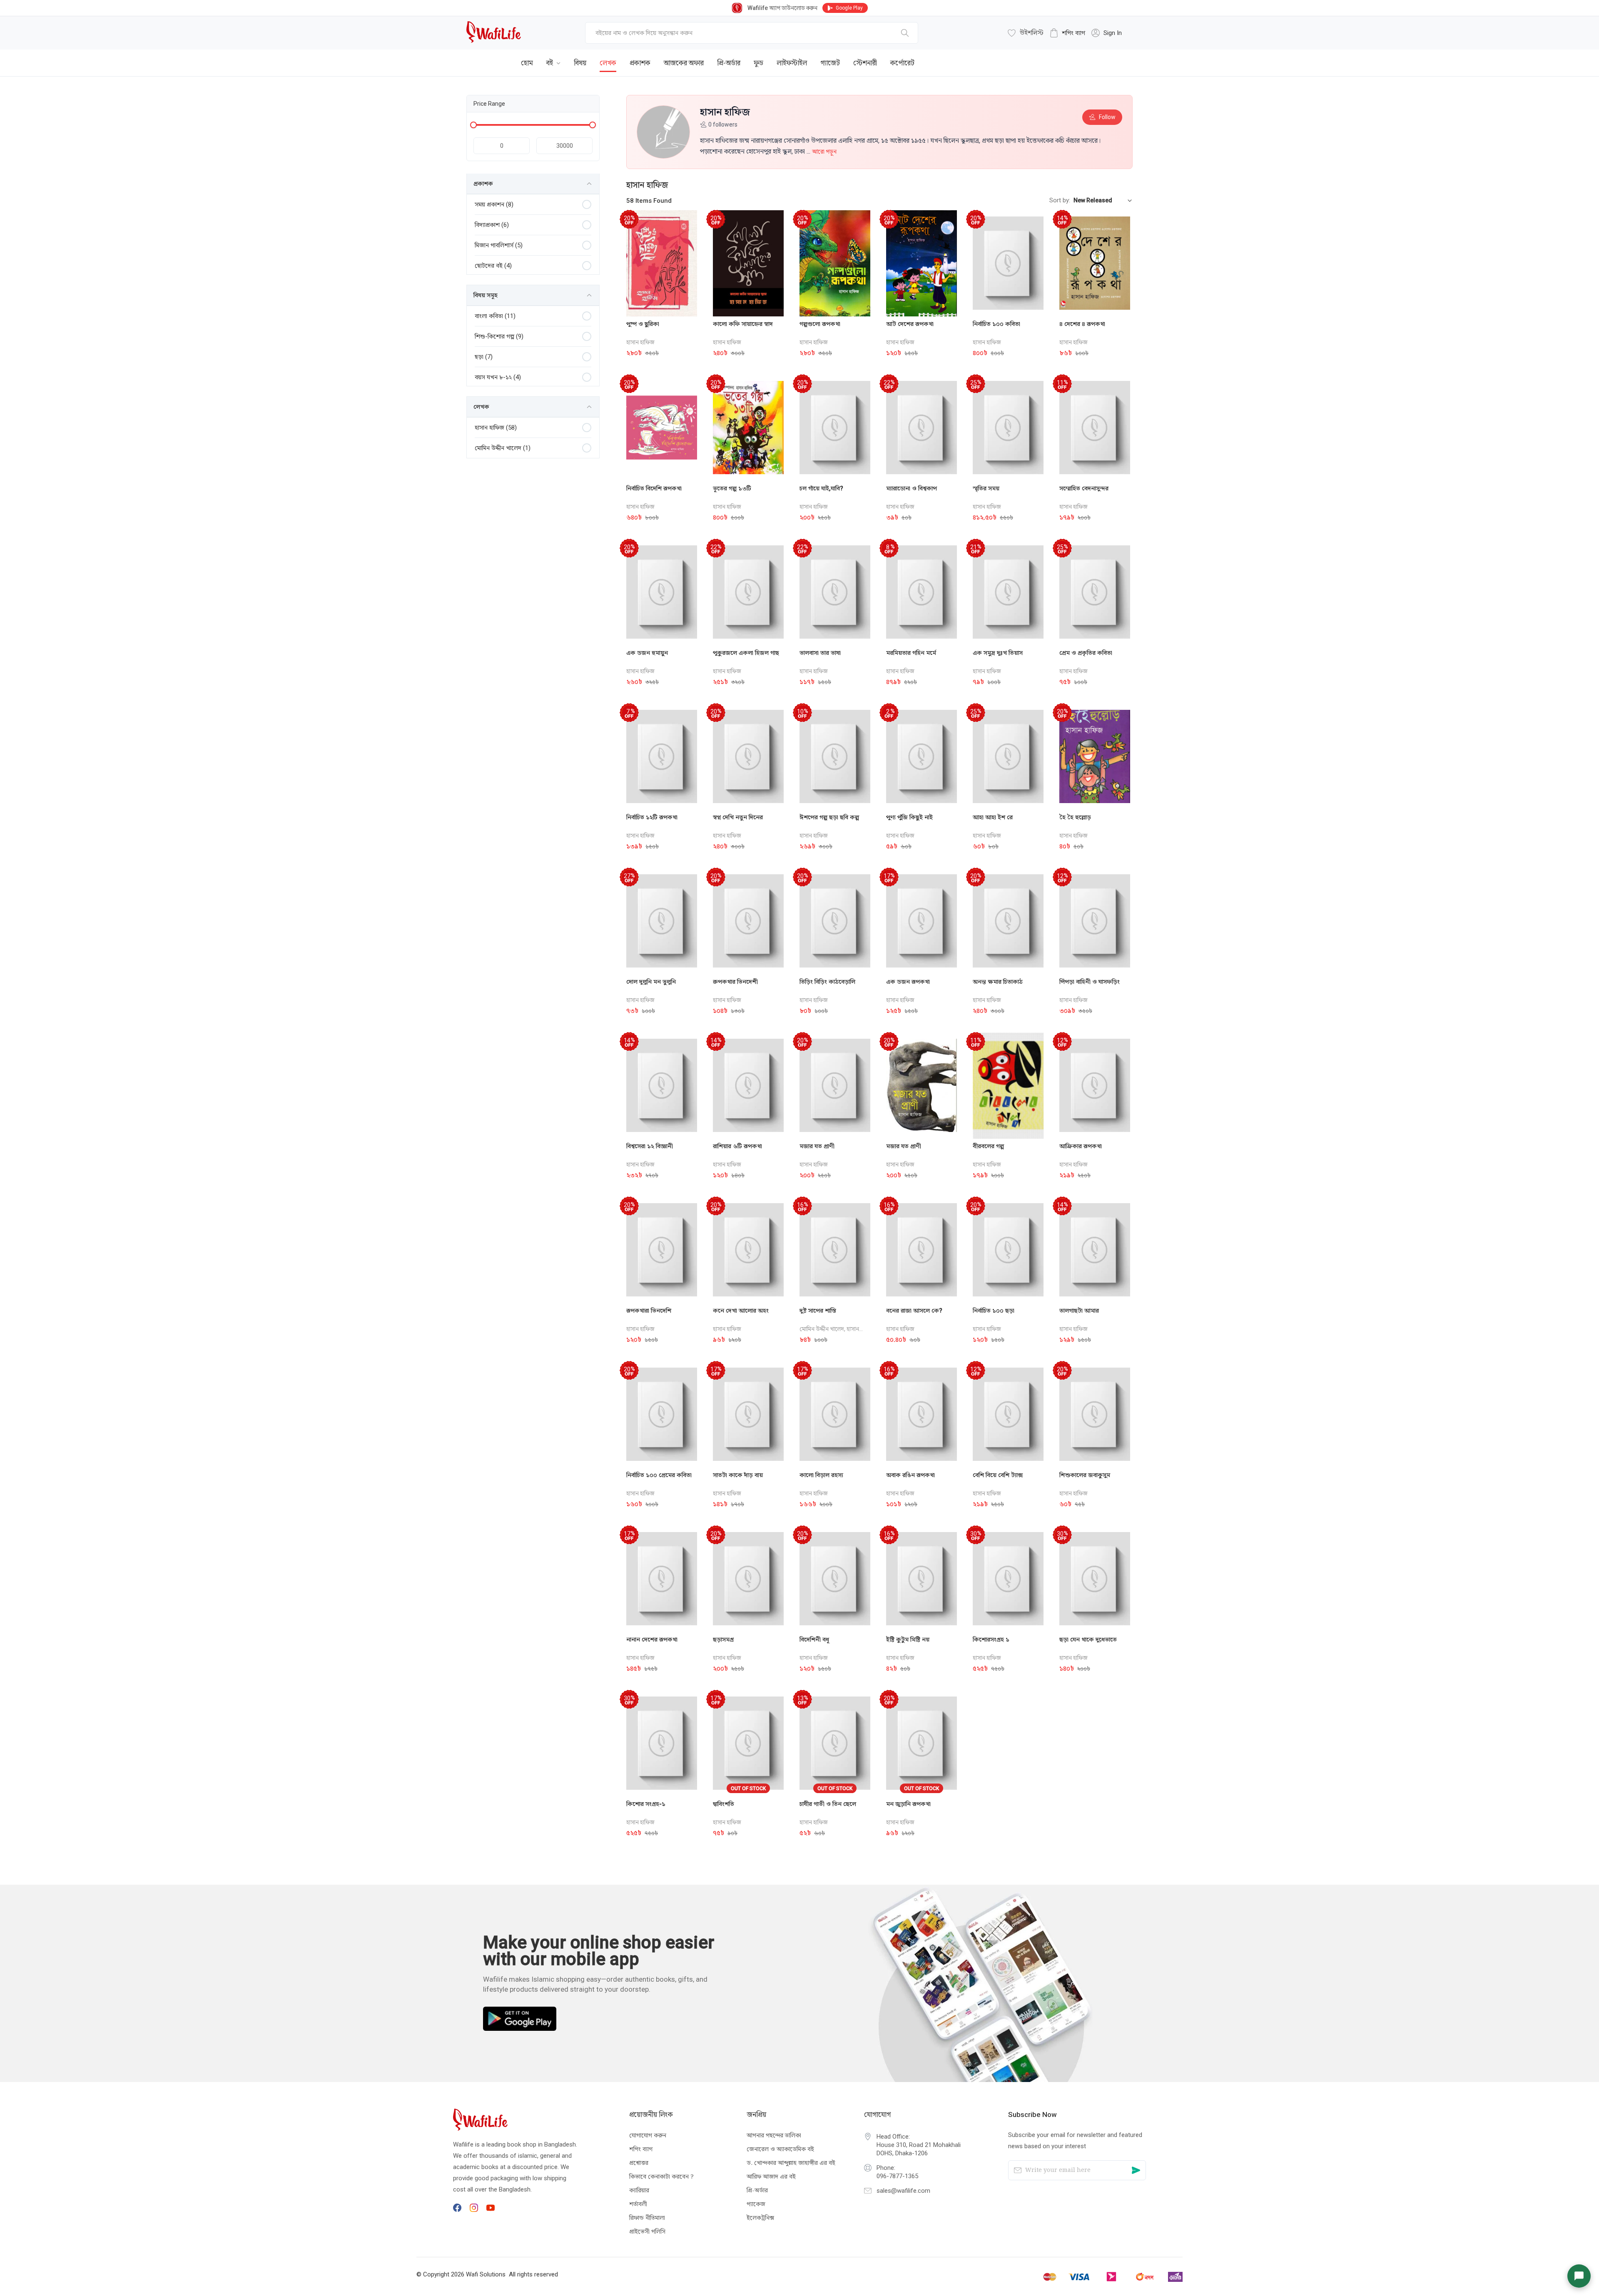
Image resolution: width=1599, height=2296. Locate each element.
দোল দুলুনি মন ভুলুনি (651, 982)
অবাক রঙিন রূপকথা (910, 1475)
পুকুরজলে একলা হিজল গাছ (746, 653)
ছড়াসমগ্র (723, 1639)
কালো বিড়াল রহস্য (821, 1475)
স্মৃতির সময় (986, 488)
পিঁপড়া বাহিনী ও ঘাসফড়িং (1090, 982)
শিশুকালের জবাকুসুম (1085, 1475)
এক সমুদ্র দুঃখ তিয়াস (998, 653)
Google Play (849, 8)
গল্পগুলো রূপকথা (820, 324)
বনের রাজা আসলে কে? (914, 1311)
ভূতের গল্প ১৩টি (732, 488)
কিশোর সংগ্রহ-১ (646, 1804)
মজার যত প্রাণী (817, 1146)
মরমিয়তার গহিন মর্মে (911, 653)
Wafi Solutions (486, 2274)
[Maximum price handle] (593, 125)
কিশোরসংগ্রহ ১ (991, 1639)
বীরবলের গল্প (988, 1146)
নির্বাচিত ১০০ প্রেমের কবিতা (659, 1475)
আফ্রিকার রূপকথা (1081, 1146)
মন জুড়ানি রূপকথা (908, 1804)
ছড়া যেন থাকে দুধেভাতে (1088, 1639)
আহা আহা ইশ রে (993, 817)
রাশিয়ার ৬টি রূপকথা (737, 1146)
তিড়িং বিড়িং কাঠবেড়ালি (827, 982)
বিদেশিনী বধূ (814, 1639)
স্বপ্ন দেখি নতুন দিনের (738, 817)
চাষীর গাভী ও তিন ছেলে (828, 1804)
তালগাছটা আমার (1079, 1311)
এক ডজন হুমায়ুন (647, 653)
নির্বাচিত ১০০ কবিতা (996, 324)
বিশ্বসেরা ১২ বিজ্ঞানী (650, 1146)
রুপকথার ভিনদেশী (735, 982)
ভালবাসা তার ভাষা (820, 653)
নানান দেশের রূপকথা (652, 1639)
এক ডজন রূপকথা (908, 982)
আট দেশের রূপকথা (910, 324)
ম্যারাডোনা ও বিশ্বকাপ (912, 488)
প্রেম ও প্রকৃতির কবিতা (1086, 653)
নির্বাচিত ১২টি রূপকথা (652, 817)
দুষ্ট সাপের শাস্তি (818, 1311)
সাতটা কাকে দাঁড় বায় (738, 1475)
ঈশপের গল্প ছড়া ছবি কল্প (829, 817)
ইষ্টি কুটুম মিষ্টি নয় (908, 1639)
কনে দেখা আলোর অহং (741, 1311)
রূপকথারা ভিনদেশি (649, 1311)
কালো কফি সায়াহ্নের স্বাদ (743, 324)
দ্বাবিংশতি (724, 1804)
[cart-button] (1114, 57)
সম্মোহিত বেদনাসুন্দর (1084, 488)
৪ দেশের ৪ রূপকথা (1082, 324)
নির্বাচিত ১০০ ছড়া (994, 1311)
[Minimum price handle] (473, 125)
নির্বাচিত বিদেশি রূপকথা (654, 488)
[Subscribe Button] (1136, 2170)
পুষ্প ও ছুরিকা (643, 324)
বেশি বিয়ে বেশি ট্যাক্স (998, 1475)
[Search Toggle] (1087, 57)
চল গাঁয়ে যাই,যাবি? (821, 488)
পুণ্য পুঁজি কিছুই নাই (909, 817)
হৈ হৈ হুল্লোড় (1075, 817)
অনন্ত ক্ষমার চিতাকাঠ (998, 982)
